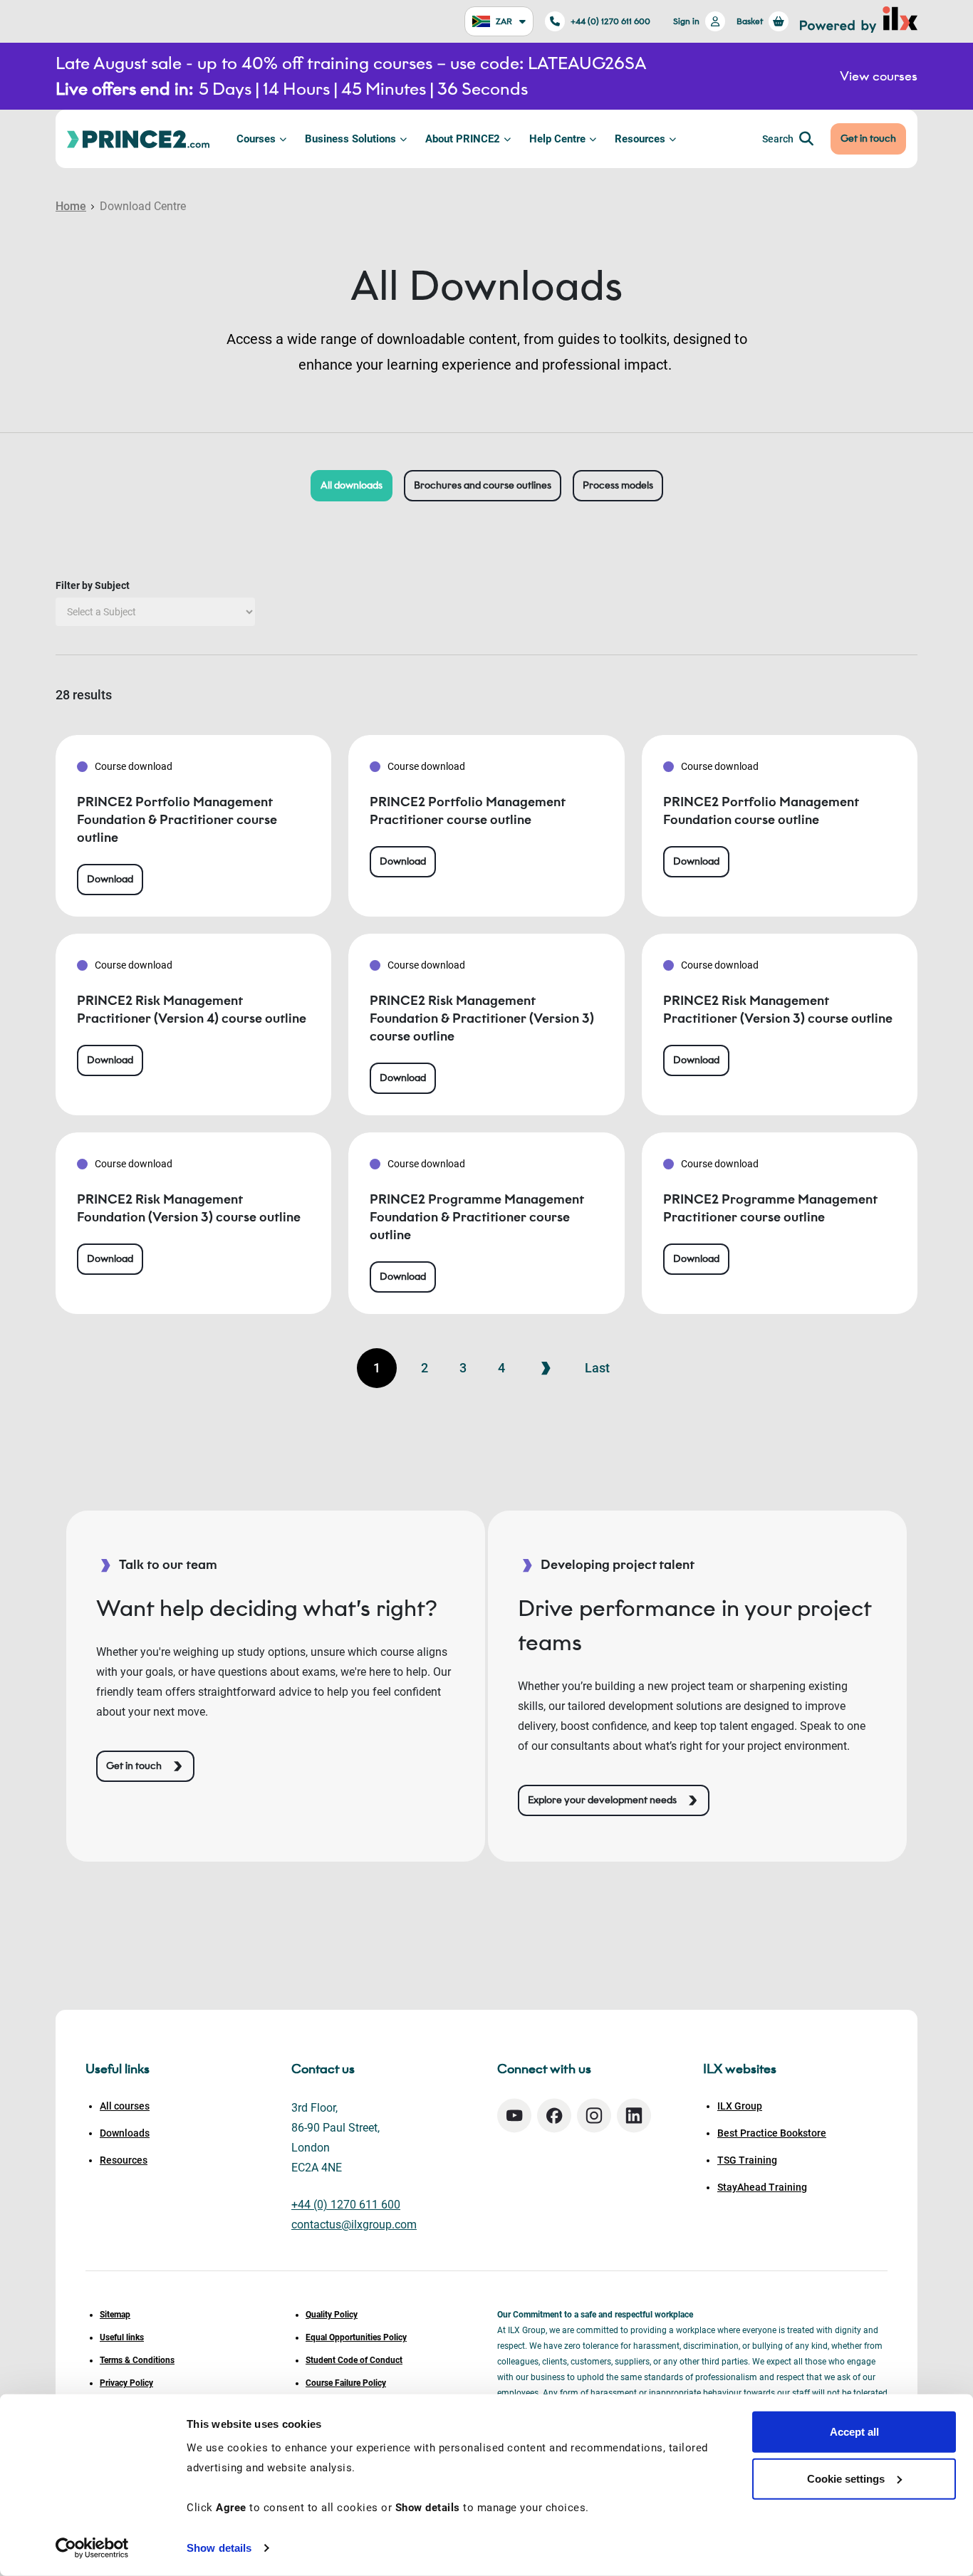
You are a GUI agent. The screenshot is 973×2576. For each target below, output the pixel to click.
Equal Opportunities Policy (356, 2337)
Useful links (122, 2337)
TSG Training (747, 2160)
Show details (219, 2548)
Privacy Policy (126, 2383)
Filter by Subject (93, 585)
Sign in (686, 21)
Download (110, 879)
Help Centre (557, 139)
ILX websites (740, 2069)
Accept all (854, 2432)
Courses (256, 139)
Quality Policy (332, 2315)
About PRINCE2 (463, 139)
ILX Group (740, 2106)
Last (597, 1368)
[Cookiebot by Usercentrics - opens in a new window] (92, 2548)
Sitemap (115, 2315)
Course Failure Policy (346, 2383)
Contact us (323, 2069)
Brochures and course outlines (483, 485)
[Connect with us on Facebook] (554, 2116)
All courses (125, 2106)
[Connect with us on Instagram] (594, 2116)
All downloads (352, 485)
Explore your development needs (602, 1800)
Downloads (125, 2133)
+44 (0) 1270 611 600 (610, 21)
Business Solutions (350, 139)
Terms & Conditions (137, 2360)
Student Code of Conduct (354, 2360)
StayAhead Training (762, 2187)
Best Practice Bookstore (772, 2133)
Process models (618, 485)
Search (778, 139)
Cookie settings (846, 2478)
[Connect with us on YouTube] (514, 2116)
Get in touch (868, 139)
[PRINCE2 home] (138, 139)
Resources (640, 139)
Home (71, 206)
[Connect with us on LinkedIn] (634, 2116)
